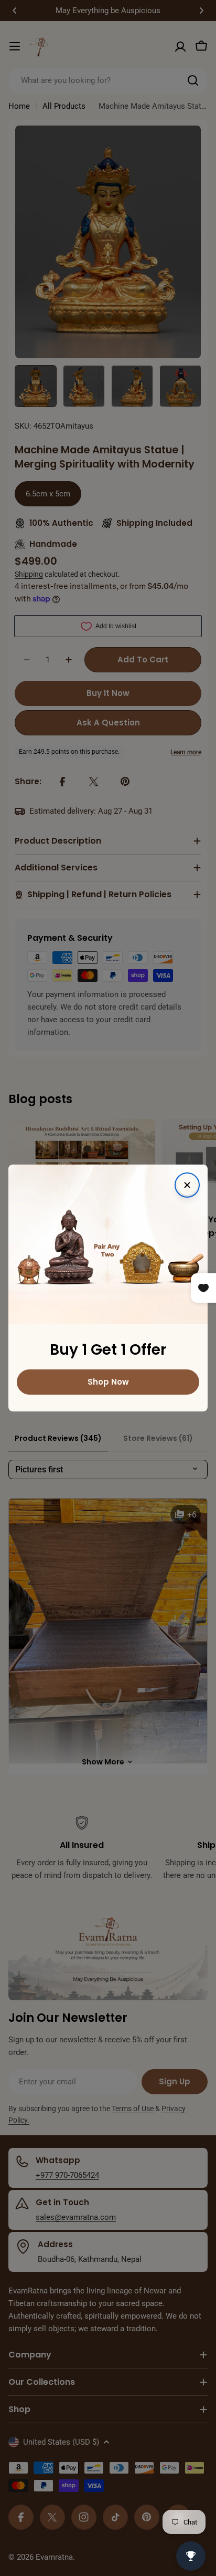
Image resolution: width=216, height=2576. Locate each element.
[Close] (187, 1185)
